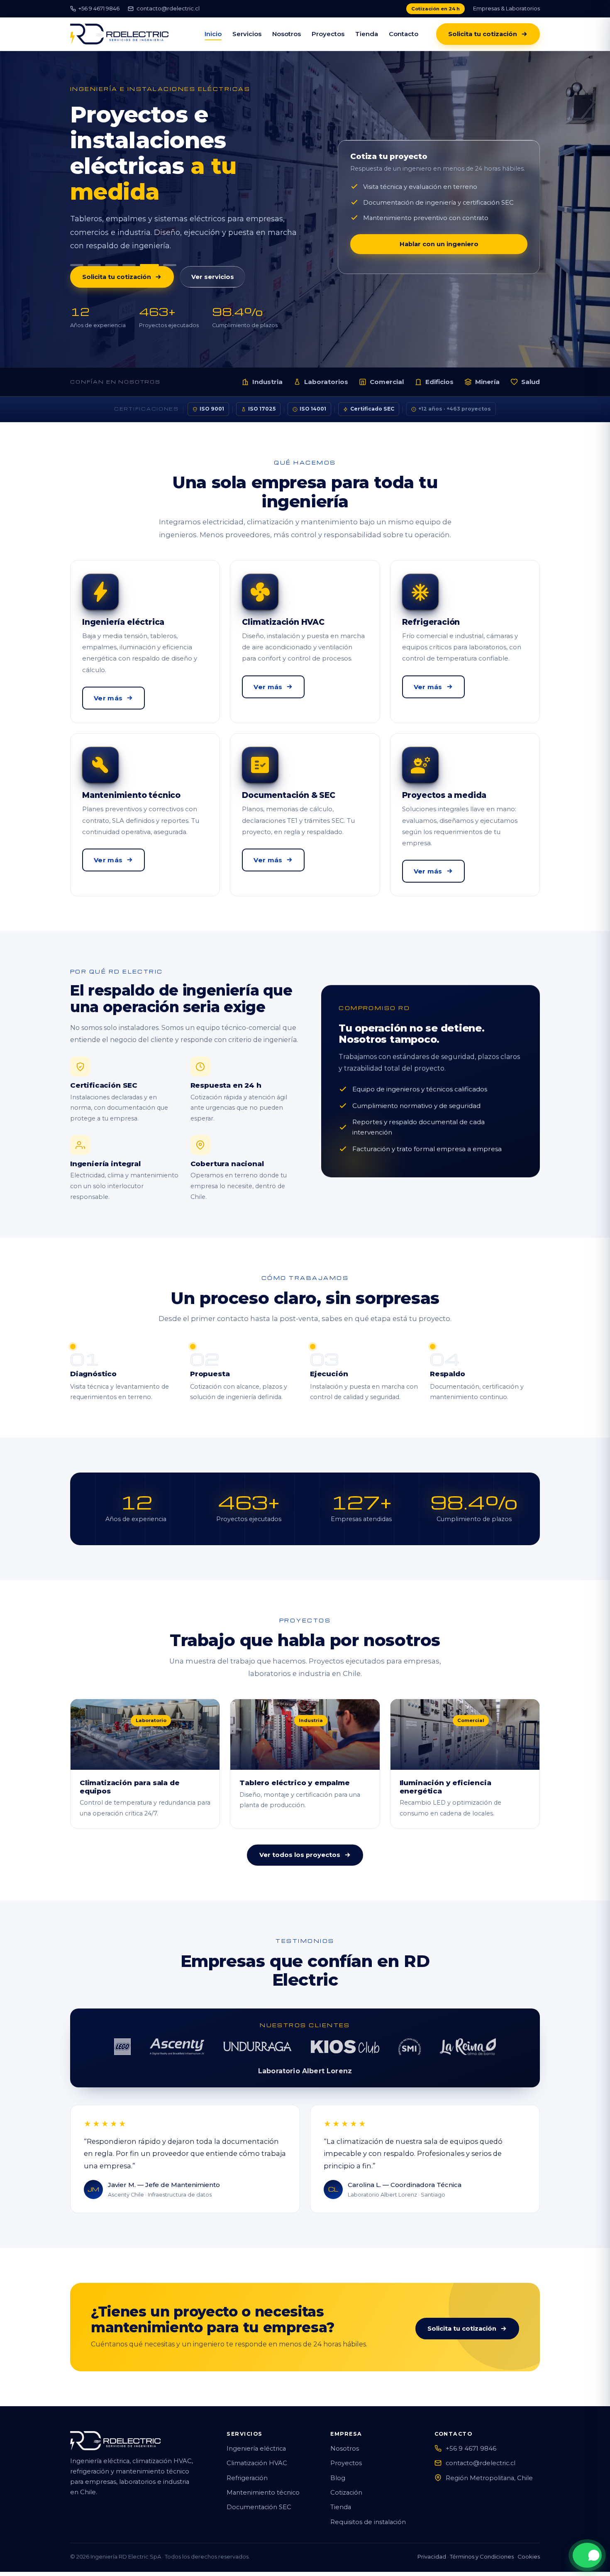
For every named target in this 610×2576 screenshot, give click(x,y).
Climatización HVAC (257, 2437)
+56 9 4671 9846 (99, 8)
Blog (338, 2452)
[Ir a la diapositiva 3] (112, 239)
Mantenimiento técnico (263, 2467)
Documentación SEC (259, 2481)
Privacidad (432, 2531)
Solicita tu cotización (483, 34)
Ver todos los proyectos (300, 1829)
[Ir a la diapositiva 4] (129, 239)
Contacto (404, 34)
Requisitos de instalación (368, 2496)
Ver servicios (213, 251)
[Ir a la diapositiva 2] (94, 239)
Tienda (367, 34)
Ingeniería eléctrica (256, 2423)
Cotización (346, 2467)
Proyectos (328, 34)
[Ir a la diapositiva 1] (77, 239)
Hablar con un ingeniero (439, 231)
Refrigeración (247, 2452)
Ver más (108, 672)
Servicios (247, 34)
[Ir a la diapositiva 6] (167, 239)
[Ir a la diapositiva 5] (146, 239)
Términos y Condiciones (482, 2531)
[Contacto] (587, 2555)
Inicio (213, 34)
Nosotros (287, 34)
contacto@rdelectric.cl (168, 8)
